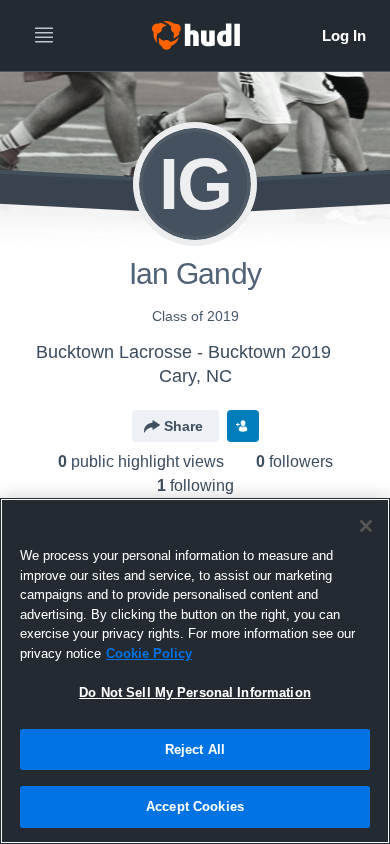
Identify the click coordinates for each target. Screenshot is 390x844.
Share (183, 426)
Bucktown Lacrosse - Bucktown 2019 (183, 352)
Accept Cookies (195, 806)
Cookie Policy (149, 653)
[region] (195, 671)
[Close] (366, 526)
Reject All (195, 749)
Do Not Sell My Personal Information (195, 692)
